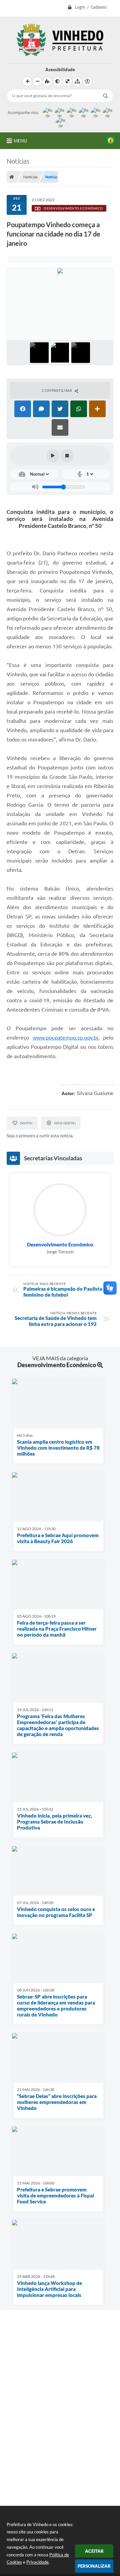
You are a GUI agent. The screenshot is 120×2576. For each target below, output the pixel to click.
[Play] (53, 456)
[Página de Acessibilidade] (87, 81)
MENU (20, 141)
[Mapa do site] (77, 81)
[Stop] (67, 456)
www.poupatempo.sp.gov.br (65, 1038)
